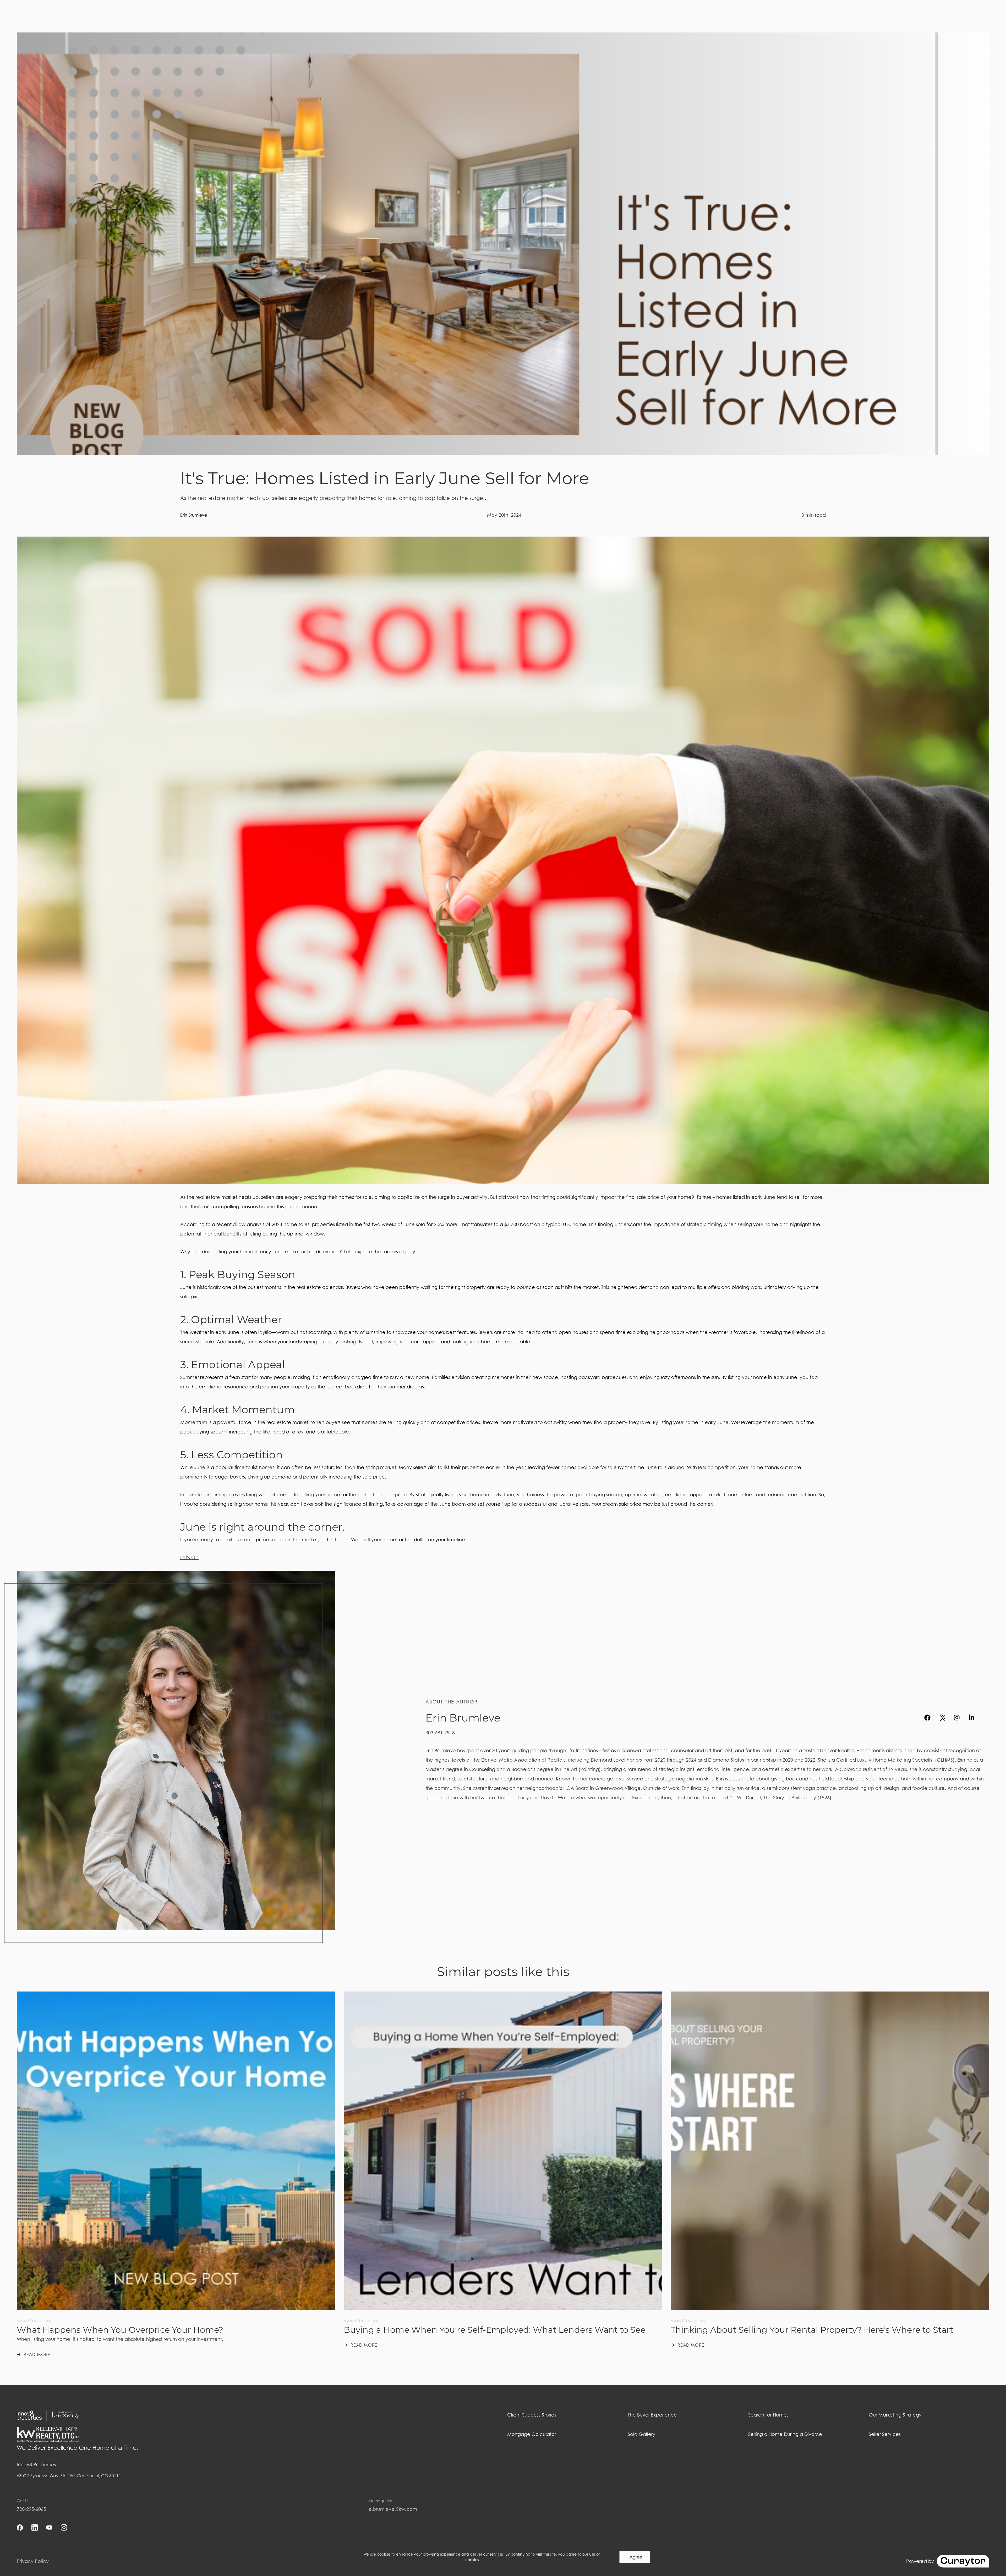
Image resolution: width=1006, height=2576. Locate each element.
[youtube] (986, 1718)
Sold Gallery (641, 2434)
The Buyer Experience (652, 2415)
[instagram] (957, 1718)
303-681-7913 (440, 1733)
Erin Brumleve (194, 515)
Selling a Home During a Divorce (785, 2434)
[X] (942, 1718)
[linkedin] (971, 1718)
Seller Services (885, 2434)
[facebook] (927, 1718)
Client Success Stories (532, 2415)
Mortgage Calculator (532, 2434)
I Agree (635, 2557)
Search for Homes (768, 2415)
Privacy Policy (33, 2561)
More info (489, 2560)
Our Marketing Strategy (895, 2415)
